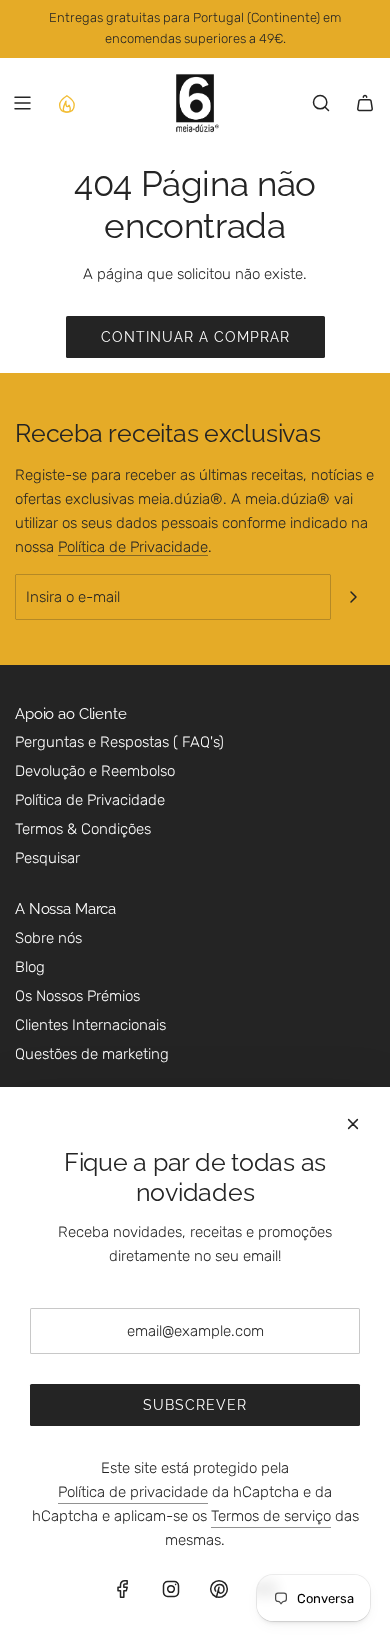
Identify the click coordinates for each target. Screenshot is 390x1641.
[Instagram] (171, 1589)
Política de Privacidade (133, 547)
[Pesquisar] (321, 103)
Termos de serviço (271, 1516)
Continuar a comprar (195, 337)
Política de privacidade (133, 1492)
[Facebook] (123, 1589)
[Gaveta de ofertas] (66, 103)
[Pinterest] (219, 1589)
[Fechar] (353, 1124)
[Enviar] (353, 597)
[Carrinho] (365, 103)
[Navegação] (22, 103)
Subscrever (195, 1405)
